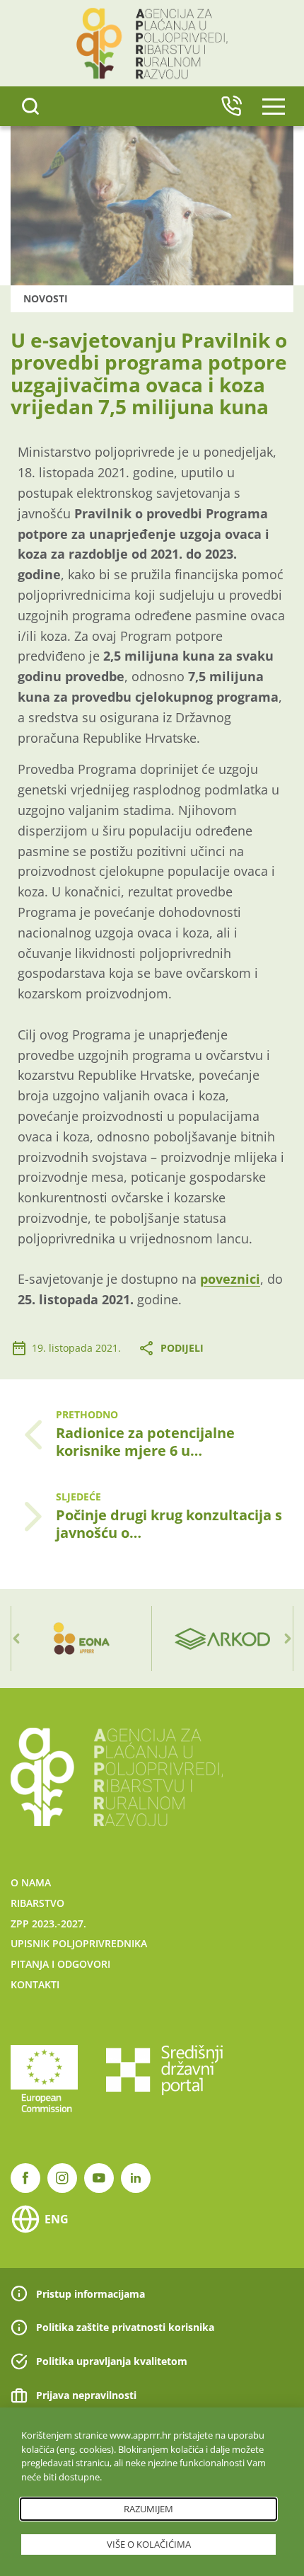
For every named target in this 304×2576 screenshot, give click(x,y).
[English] (231, 106)
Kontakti (35, 1984)
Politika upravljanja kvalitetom (112, 2361)
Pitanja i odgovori (60, 1964)
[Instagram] (62, 2178)
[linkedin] (136, 2178)
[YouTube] (99, 2178)
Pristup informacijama (90, 2294)
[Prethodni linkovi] (16, 1639)
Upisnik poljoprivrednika (79, 1943)
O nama (31, 1882)
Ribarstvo (37, 1903)
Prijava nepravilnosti (86, 2395)
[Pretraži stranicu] (30, 106)
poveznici (230, 1279)
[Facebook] (25, 2178)
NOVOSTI (46, 298)
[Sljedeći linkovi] (288, 1639)
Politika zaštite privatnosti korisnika (125, 2327)
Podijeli (182, 1348)
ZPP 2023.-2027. (48, 1924)
